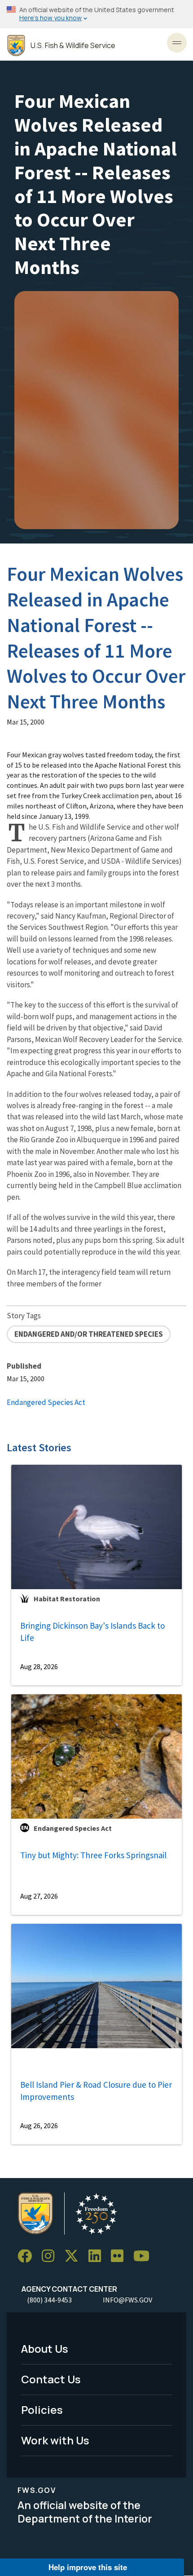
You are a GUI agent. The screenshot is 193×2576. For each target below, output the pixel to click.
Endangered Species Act (46, 1402)
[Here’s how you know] (96, 14)
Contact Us (51, 2379)
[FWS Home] (16, 46)
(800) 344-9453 (49, 2300)
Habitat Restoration (67, 1599)
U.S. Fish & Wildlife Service (73, 46)
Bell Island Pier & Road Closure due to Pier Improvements (96, 2091)
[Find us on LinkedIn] (98, 2256)
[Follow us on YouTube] (145, 2256)
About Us (45, 2348)
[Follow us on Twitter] (75, 2256)
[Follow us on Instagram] (51, 2256)
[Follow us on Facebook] (28, 2256)
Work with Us (55, 2440)
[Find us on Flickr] (120, 2256)
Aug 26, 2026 (39, 2125)
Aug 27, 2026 (39, 1896)
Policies (42, 2410)
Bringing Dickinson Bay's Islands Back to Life (92, 1632)
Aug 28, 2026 (39, 1666)
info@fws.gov (127, 2300)
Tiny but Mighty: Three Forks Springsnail (93, 1855)
